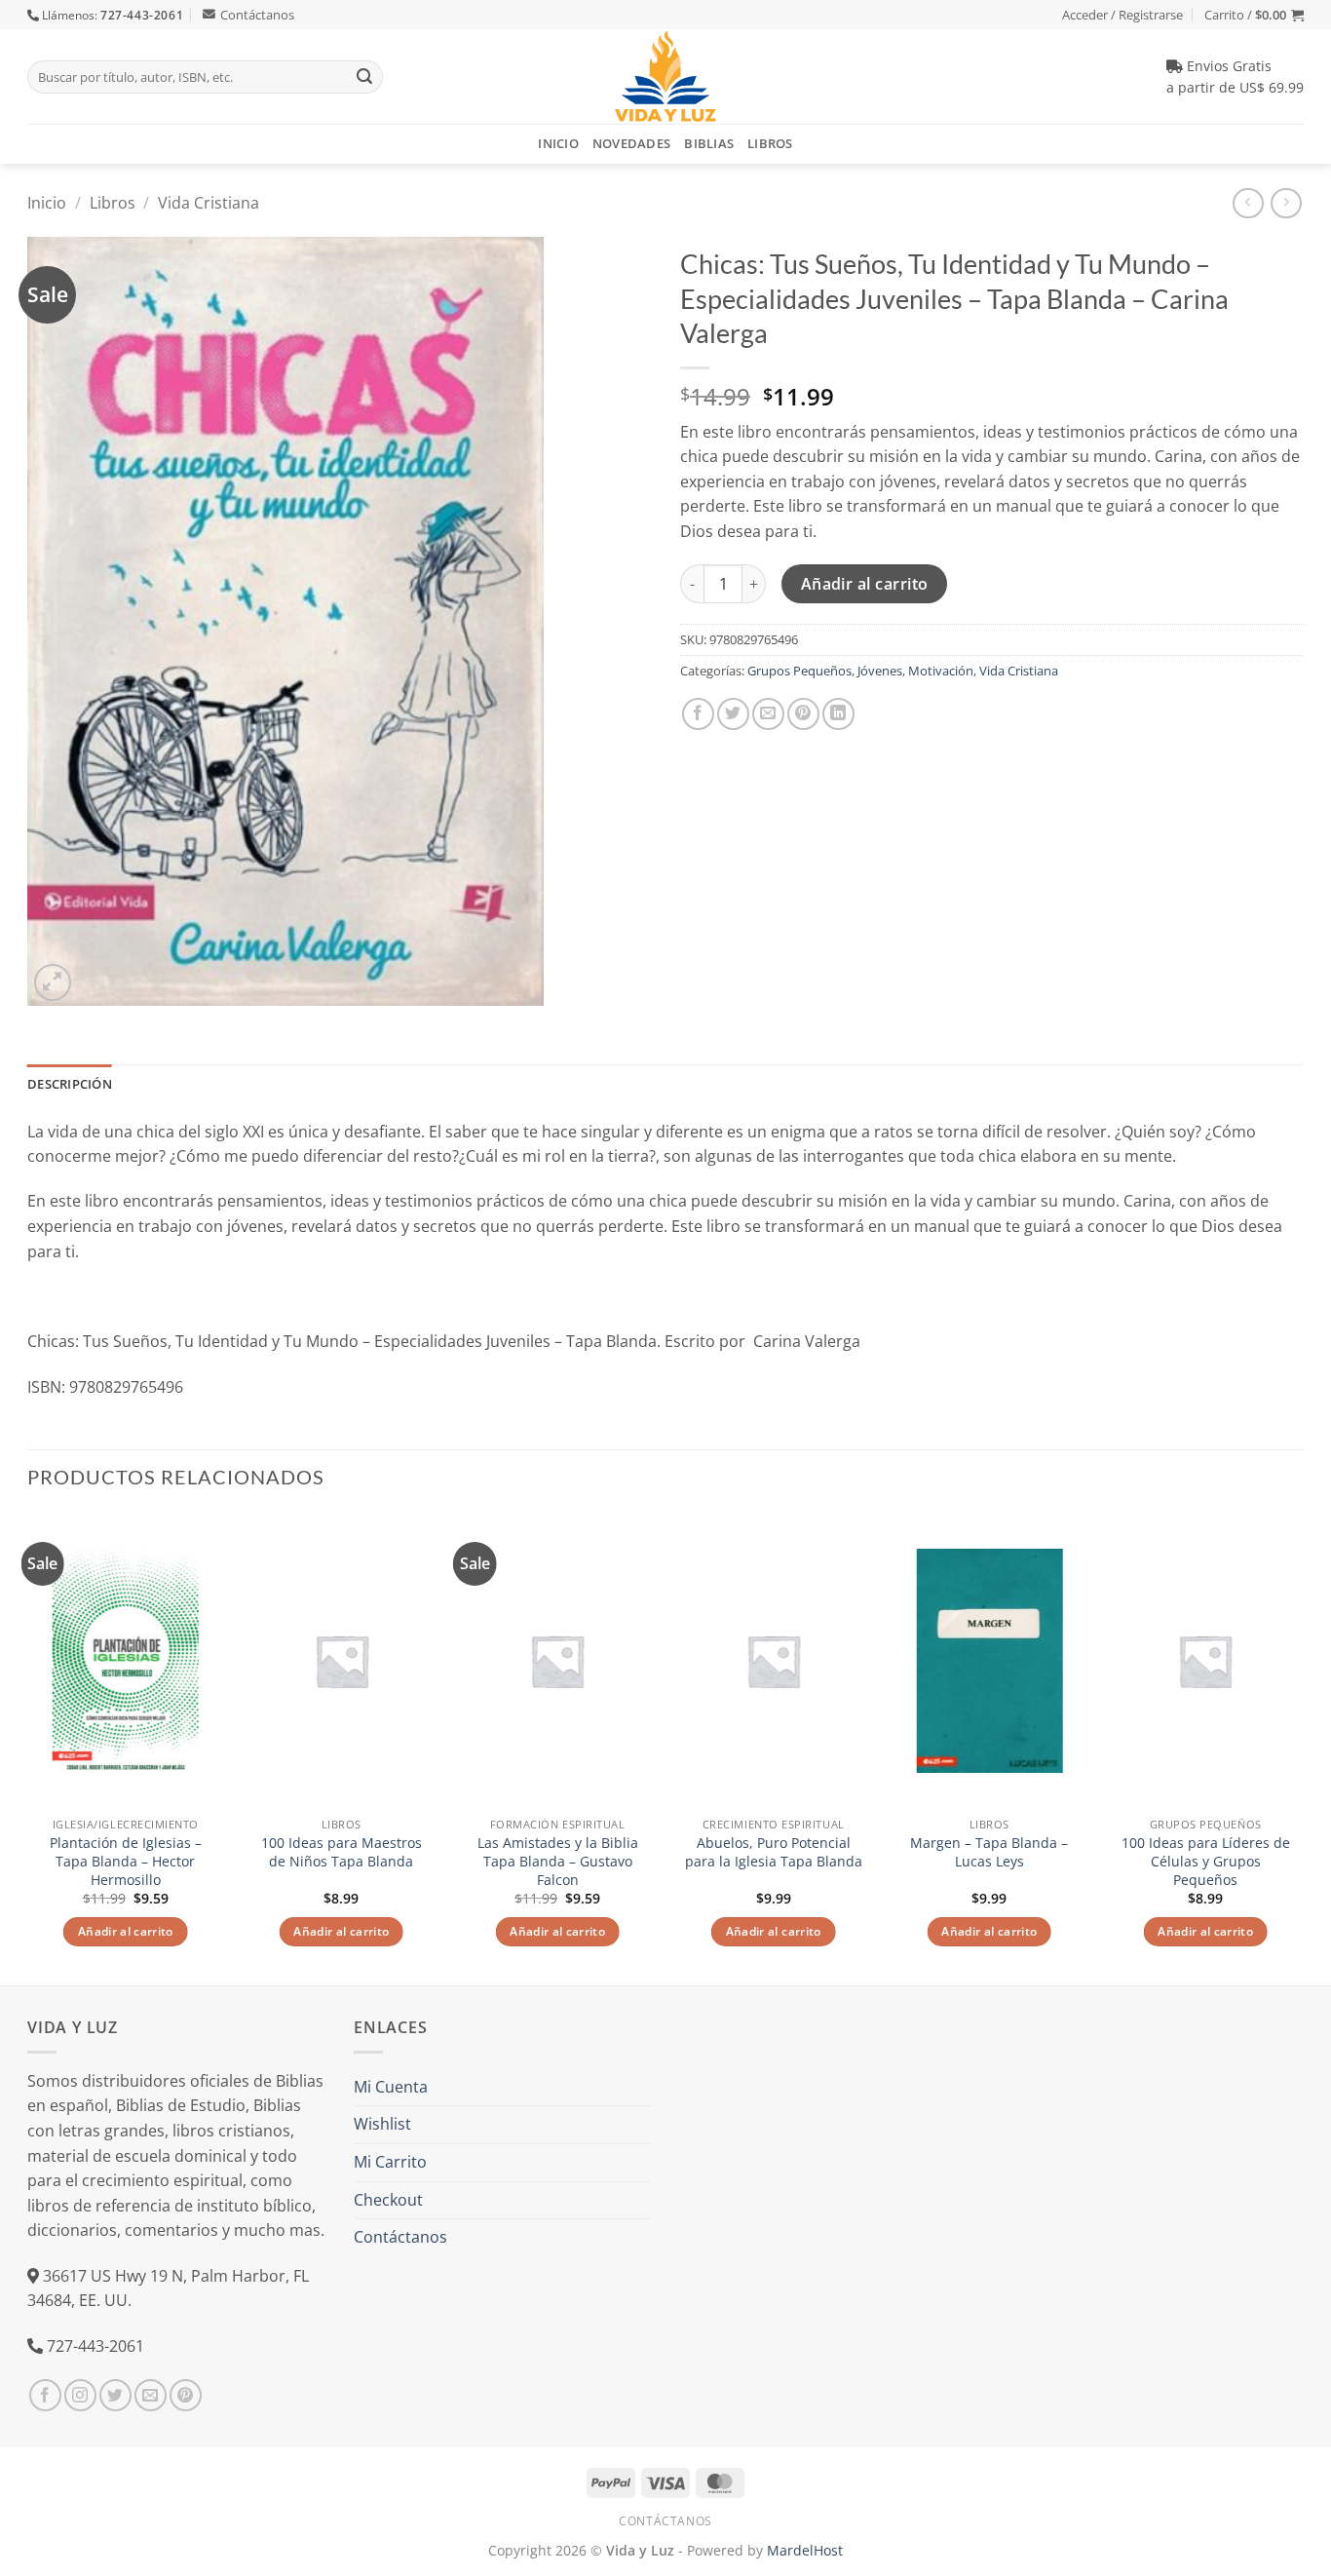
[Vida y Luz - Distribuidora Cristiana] (665, 77)
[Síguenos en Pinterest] (186, 2395)
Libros (770, 143)
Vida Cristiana (209, 203)
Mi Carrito (390, 2162)
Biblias (709, 143)
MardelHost (805, 2550)
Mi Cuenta (391, 2087)
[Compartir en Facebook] (698, 714)
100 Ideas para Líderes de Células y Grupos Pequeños (1206, 1861)
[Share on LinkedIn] (838, 714)
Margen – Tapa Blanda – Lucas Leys (989, 1852)
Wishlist (382, 2124)
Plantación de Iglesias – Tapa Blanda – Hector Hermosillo (126, 1861)
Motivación (941, 671)
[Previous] (28, 1747)
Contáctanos (257, 15)
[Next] (1303, 1747)
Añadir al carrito (865, 584)
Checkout (388, 2200)
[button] (1254, 15)
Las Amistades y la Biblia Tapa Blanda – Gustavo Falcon (558, 1861)
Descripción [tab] (70, 1084)
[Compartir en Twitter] (733, 714)
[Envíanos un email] (151, 2395)
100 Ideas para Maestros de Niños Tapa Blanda (342, 1852)
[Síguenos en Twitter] (115, 2395)
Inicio (558, 143)
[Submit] (364, 77)
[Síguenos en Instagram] (80, 2395)
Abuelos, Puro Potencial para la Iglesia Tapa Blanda (774, 1852)
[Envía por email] (768, 714)
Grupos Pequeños (799, 671)
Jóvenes (880, 671)
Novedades (631, 143)
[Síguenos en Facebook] (45, 2395)
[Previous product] (1286, 203)
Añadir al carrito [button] (126, 1931)
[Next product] (1248, 203)
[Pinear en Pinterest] (803, 714)
